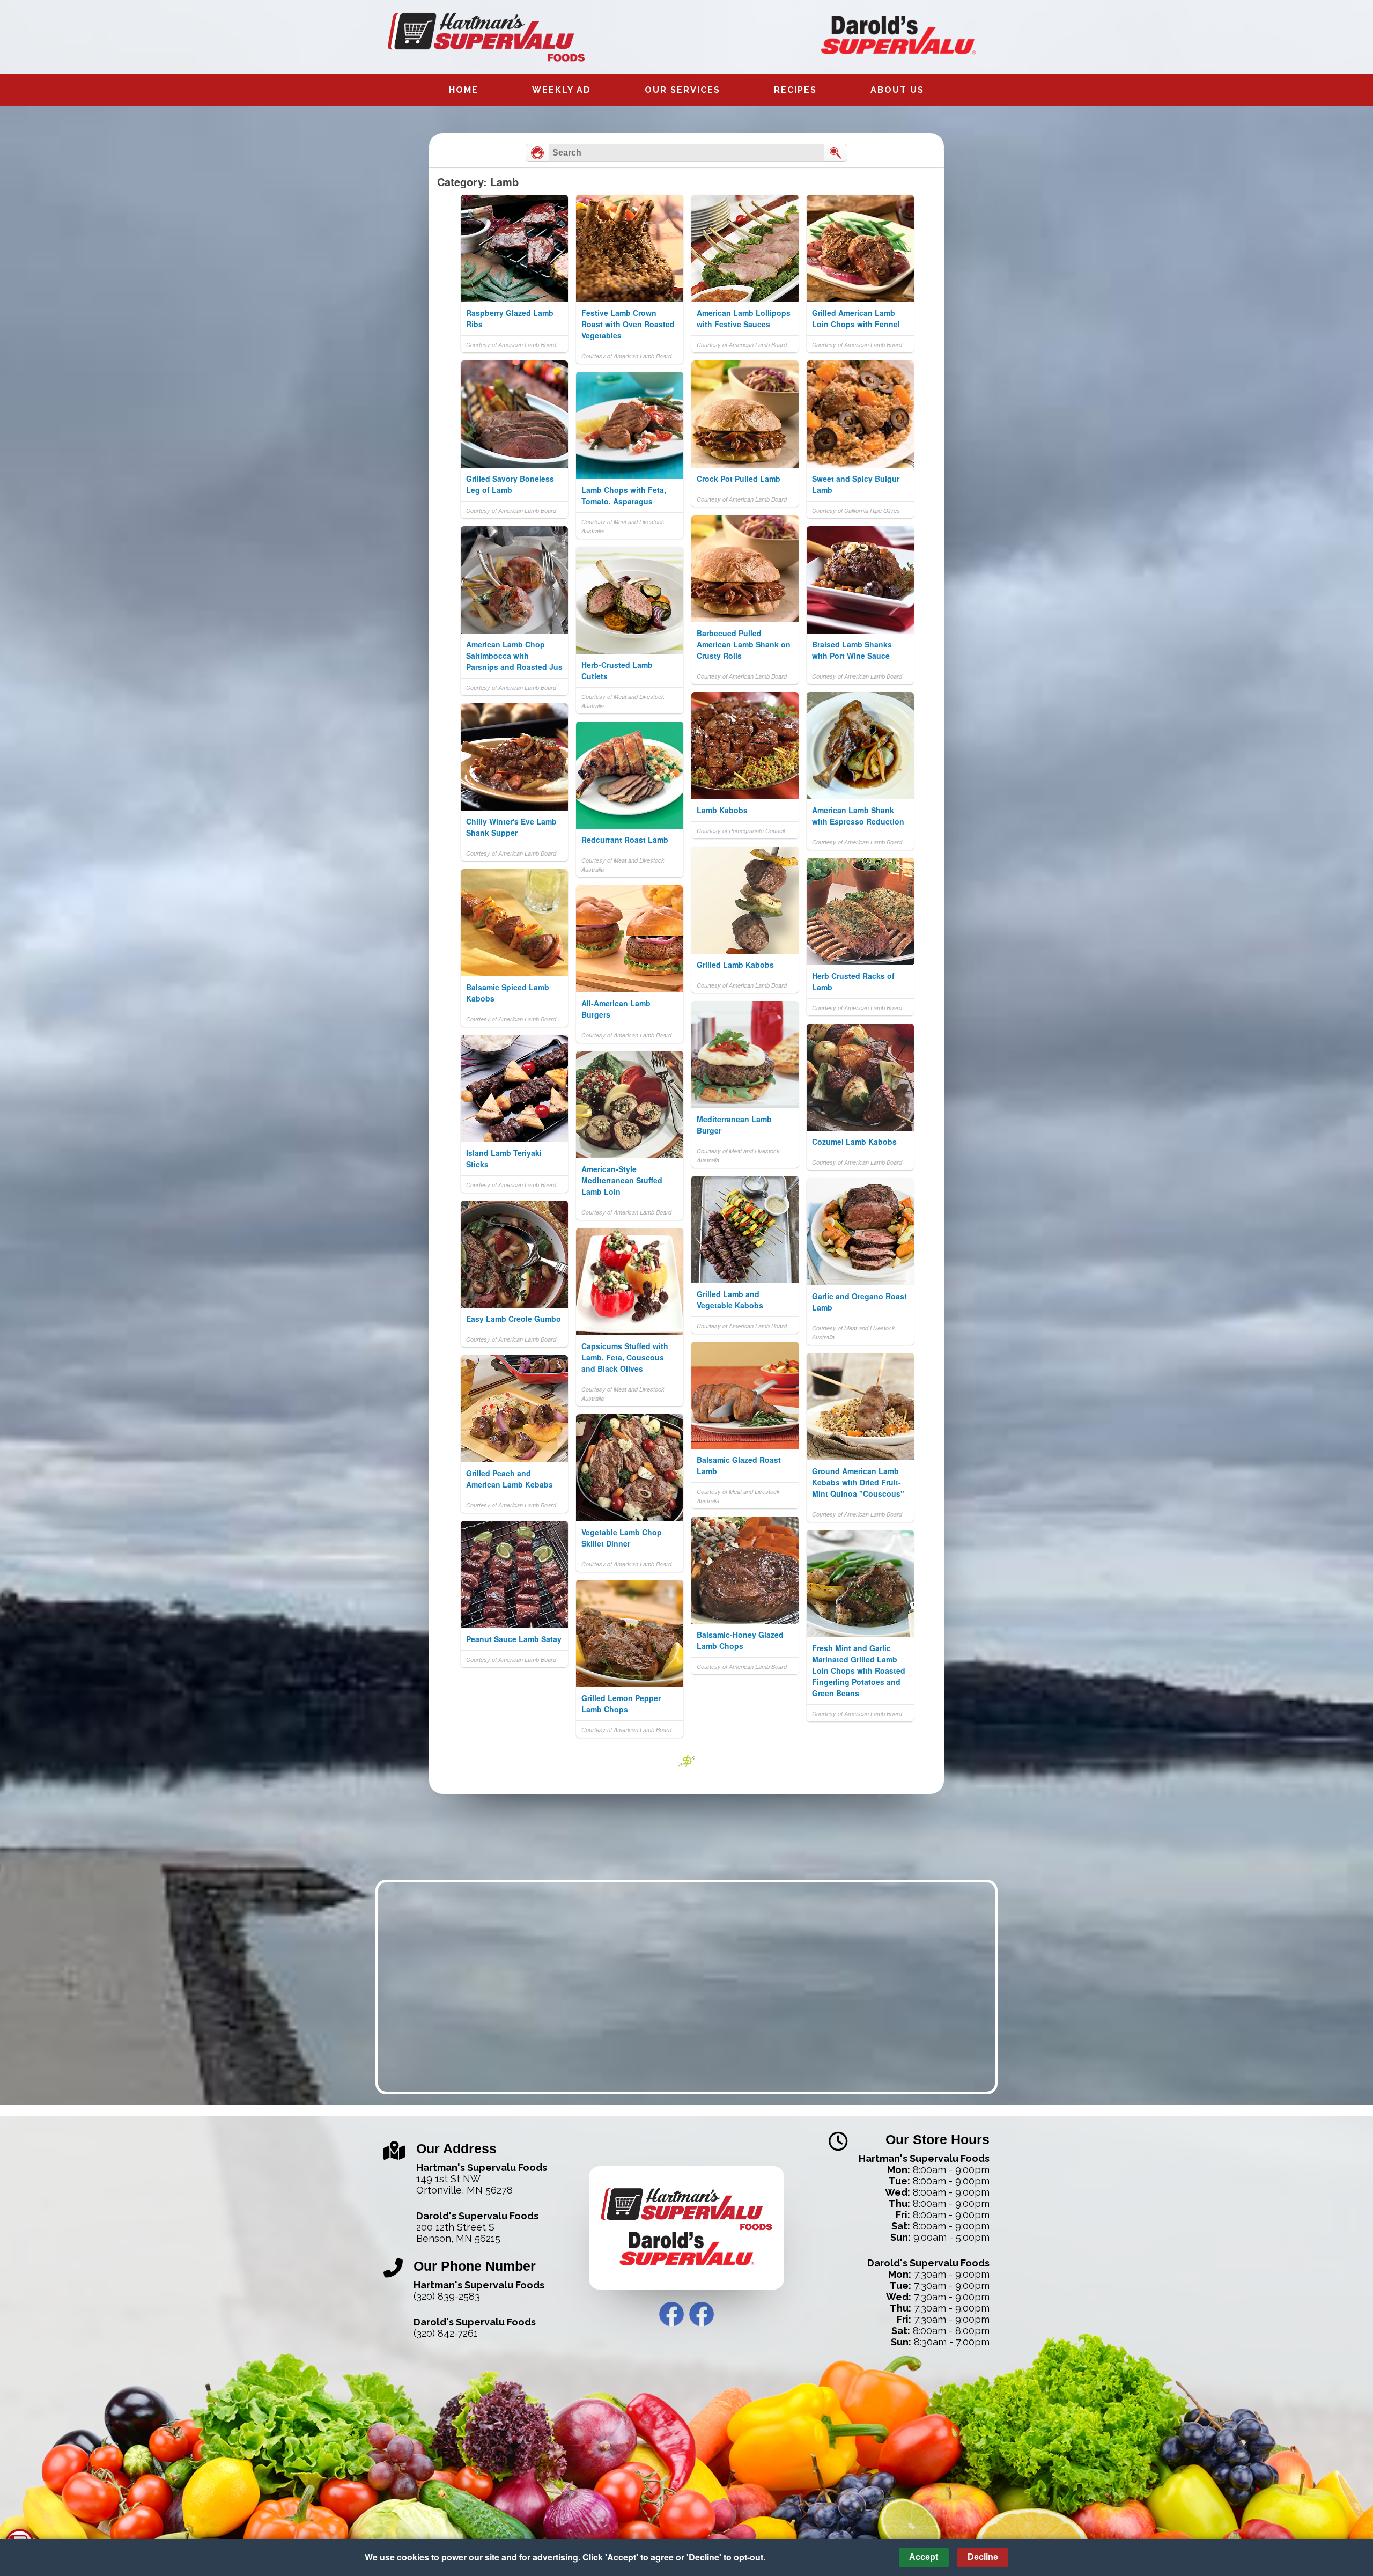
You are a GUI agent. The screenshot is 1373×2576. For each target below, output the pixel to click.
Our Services (682, 90)
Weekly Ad (562, 90)
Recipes (795, 90)
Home (464, 90)
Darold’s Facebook (702, 2314)
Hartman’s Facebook (671, 2314)
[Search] (836, 153)
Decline (983, 2557)
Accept (924, 2557)
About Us (897, 90)
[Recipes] (537, 153)
